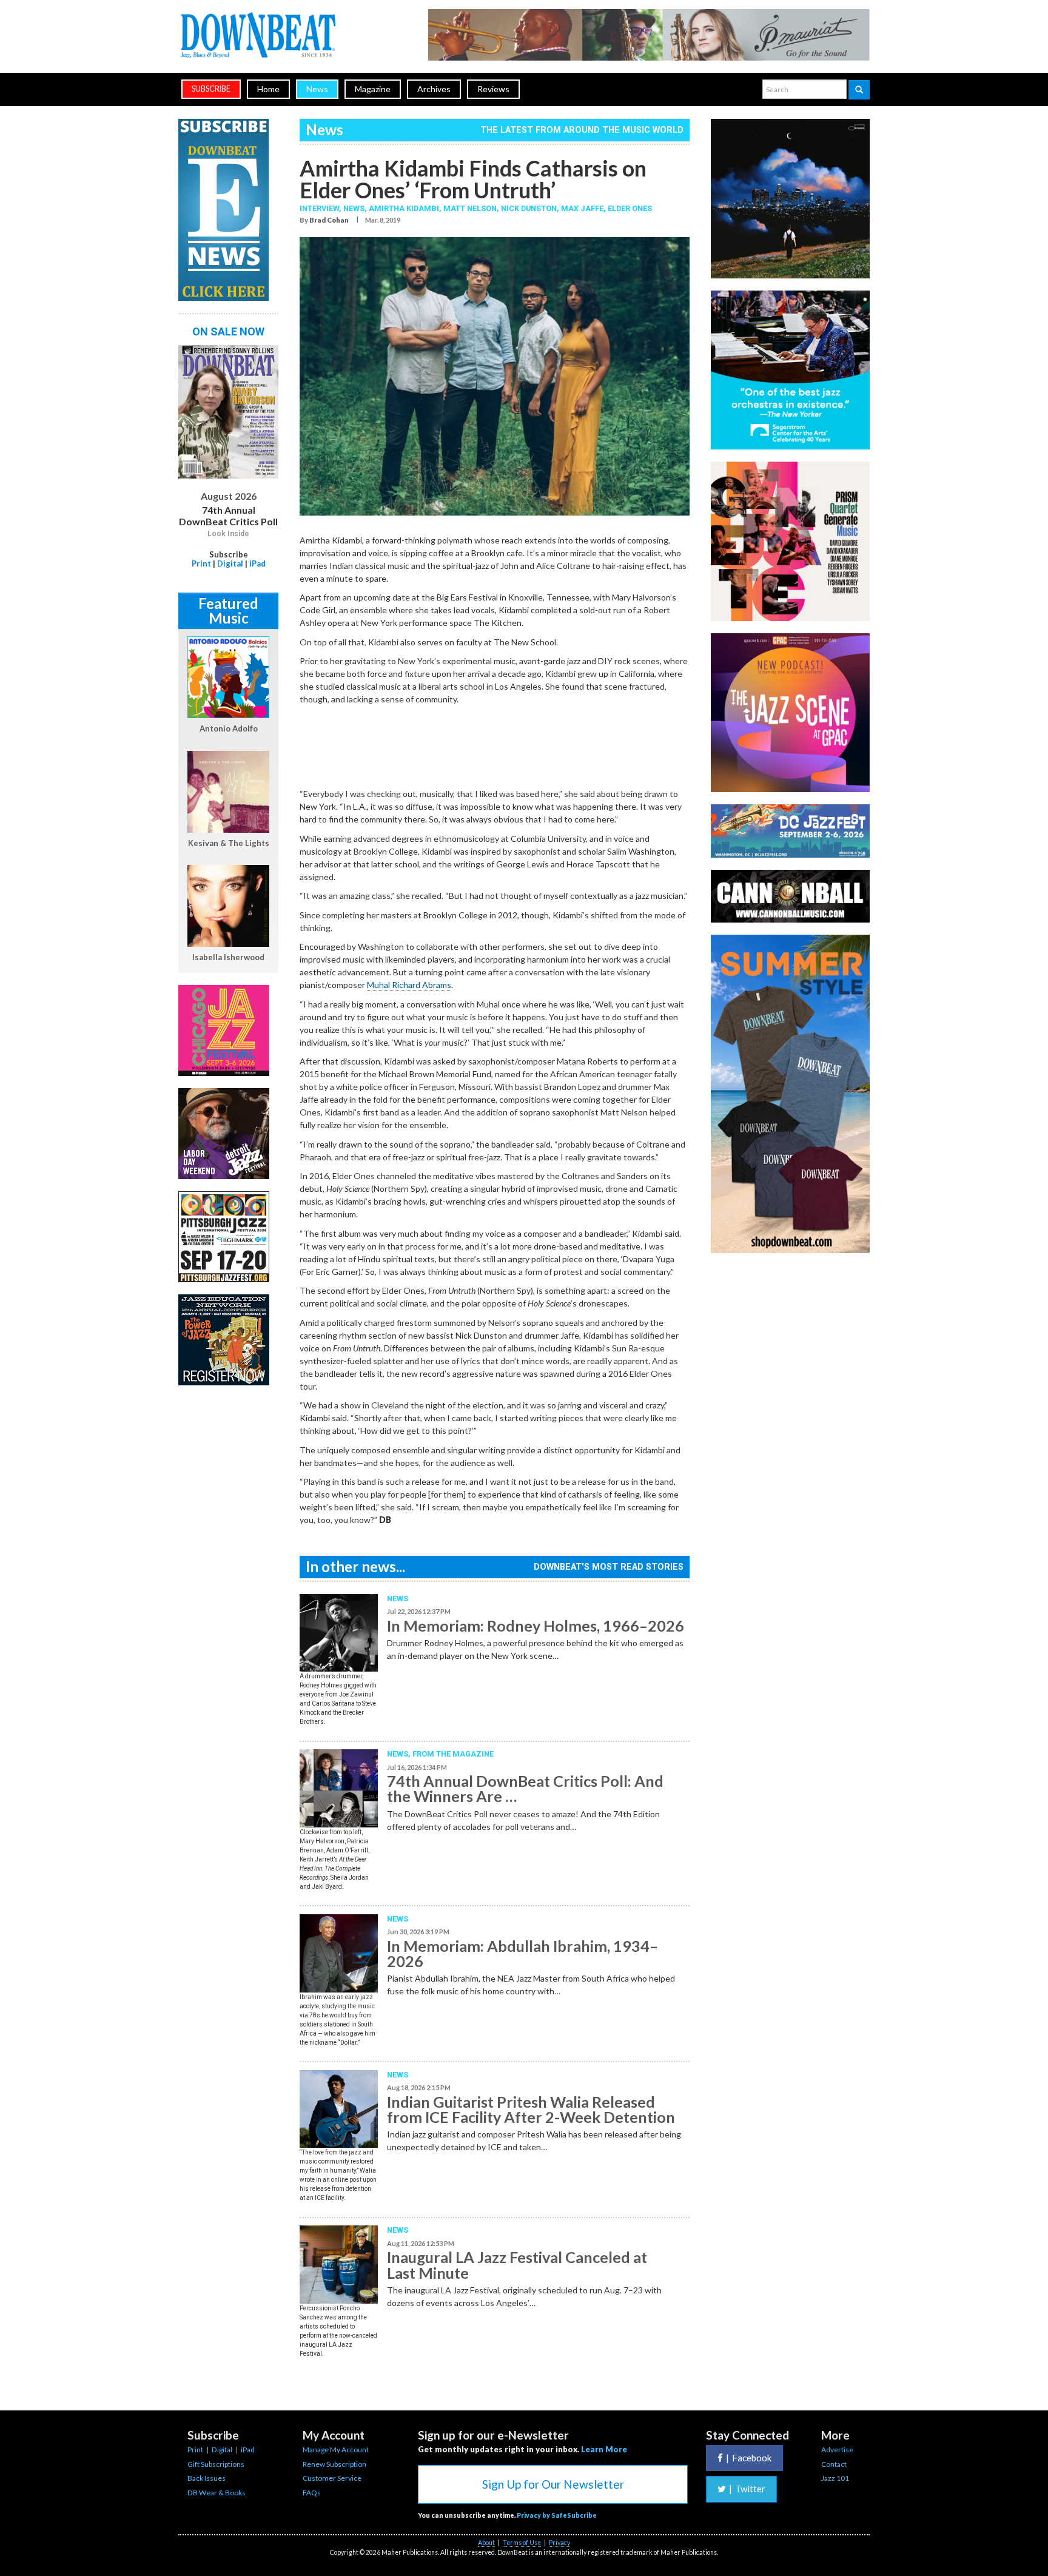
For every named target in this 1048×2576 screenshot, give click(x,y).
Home (268, 89)
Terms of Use (522, 2543)
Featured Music (228, 610)
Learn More (604, 2449)
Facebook (749, 2458)
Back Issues (207, 2478)
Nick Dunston (529, 208)
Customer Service (332, 2478)
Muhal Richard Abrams (409, 985)
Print (201, 563)
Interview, (321, 208)
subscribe (211, 89)
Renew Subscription (334, 2464)
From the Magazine (453, 1754)
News (317, 89)
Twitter (747, 2489)
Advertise (837, 2450)
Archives (434, 89)
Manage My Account (336, 2450)
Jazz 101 (835, 2478)
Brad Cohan (329, 220)
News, (356, 208)
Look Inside (228, 534)
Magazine (373, 89)
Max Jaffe (582, 208)
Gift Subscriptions (216, 2464)
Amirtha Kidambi (404, 208)
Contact (834, 2464)
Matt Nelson (470, 208)
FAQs (312, 2493)
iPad (257, 563)
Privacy (559, 2543)
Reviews (493, 89)
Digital (230, 563)
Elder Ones (630, 208)
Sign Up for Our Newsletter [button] (553, 2484)
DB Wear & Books (217, 2493)
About (486, 2543)
